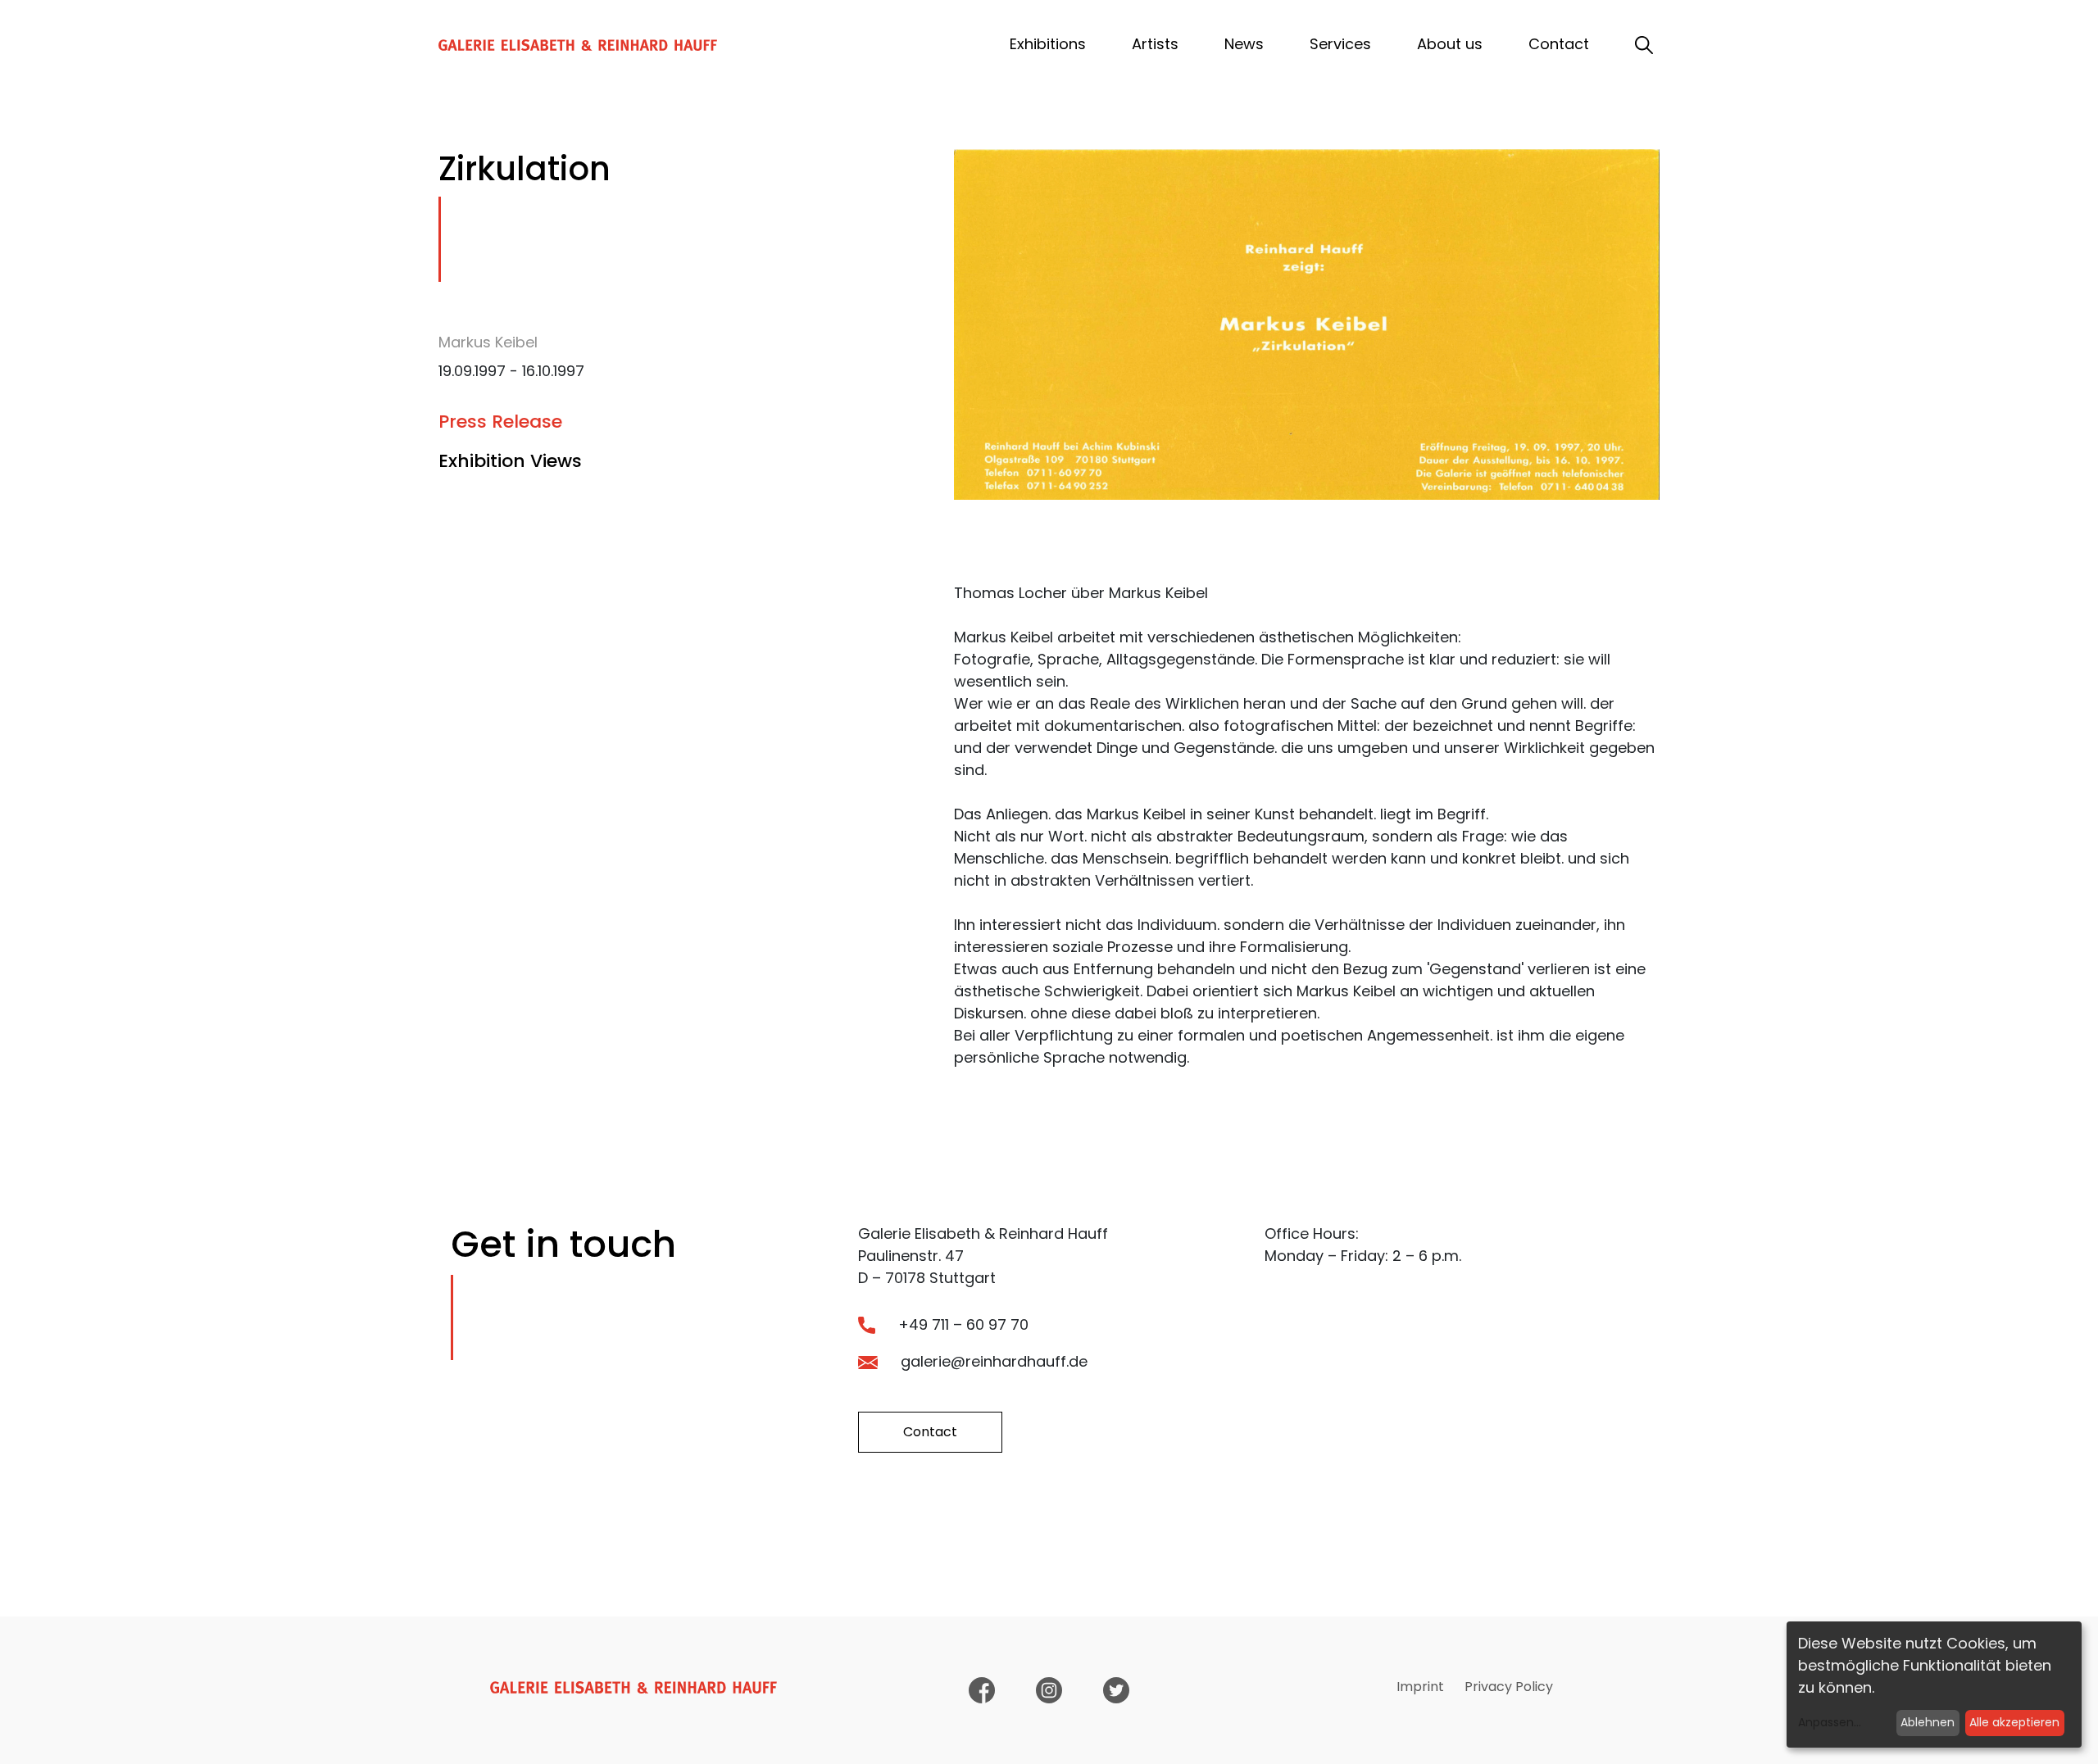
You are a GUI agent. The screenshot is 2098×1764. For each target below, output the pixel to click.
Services (1340, 44)
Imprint (1420, 1687)
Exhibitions (1048, 44)
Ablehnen (1928, 1722)
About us (1450, 44)
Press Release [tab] (500, 422)
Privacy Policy (1509, 1687)
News (1244, 44)
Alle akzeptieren (2014, 1722)
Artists (1155, 44)
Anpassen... (1830, 1722)
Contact (1559, 44)
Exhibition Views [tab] (510, 461)
